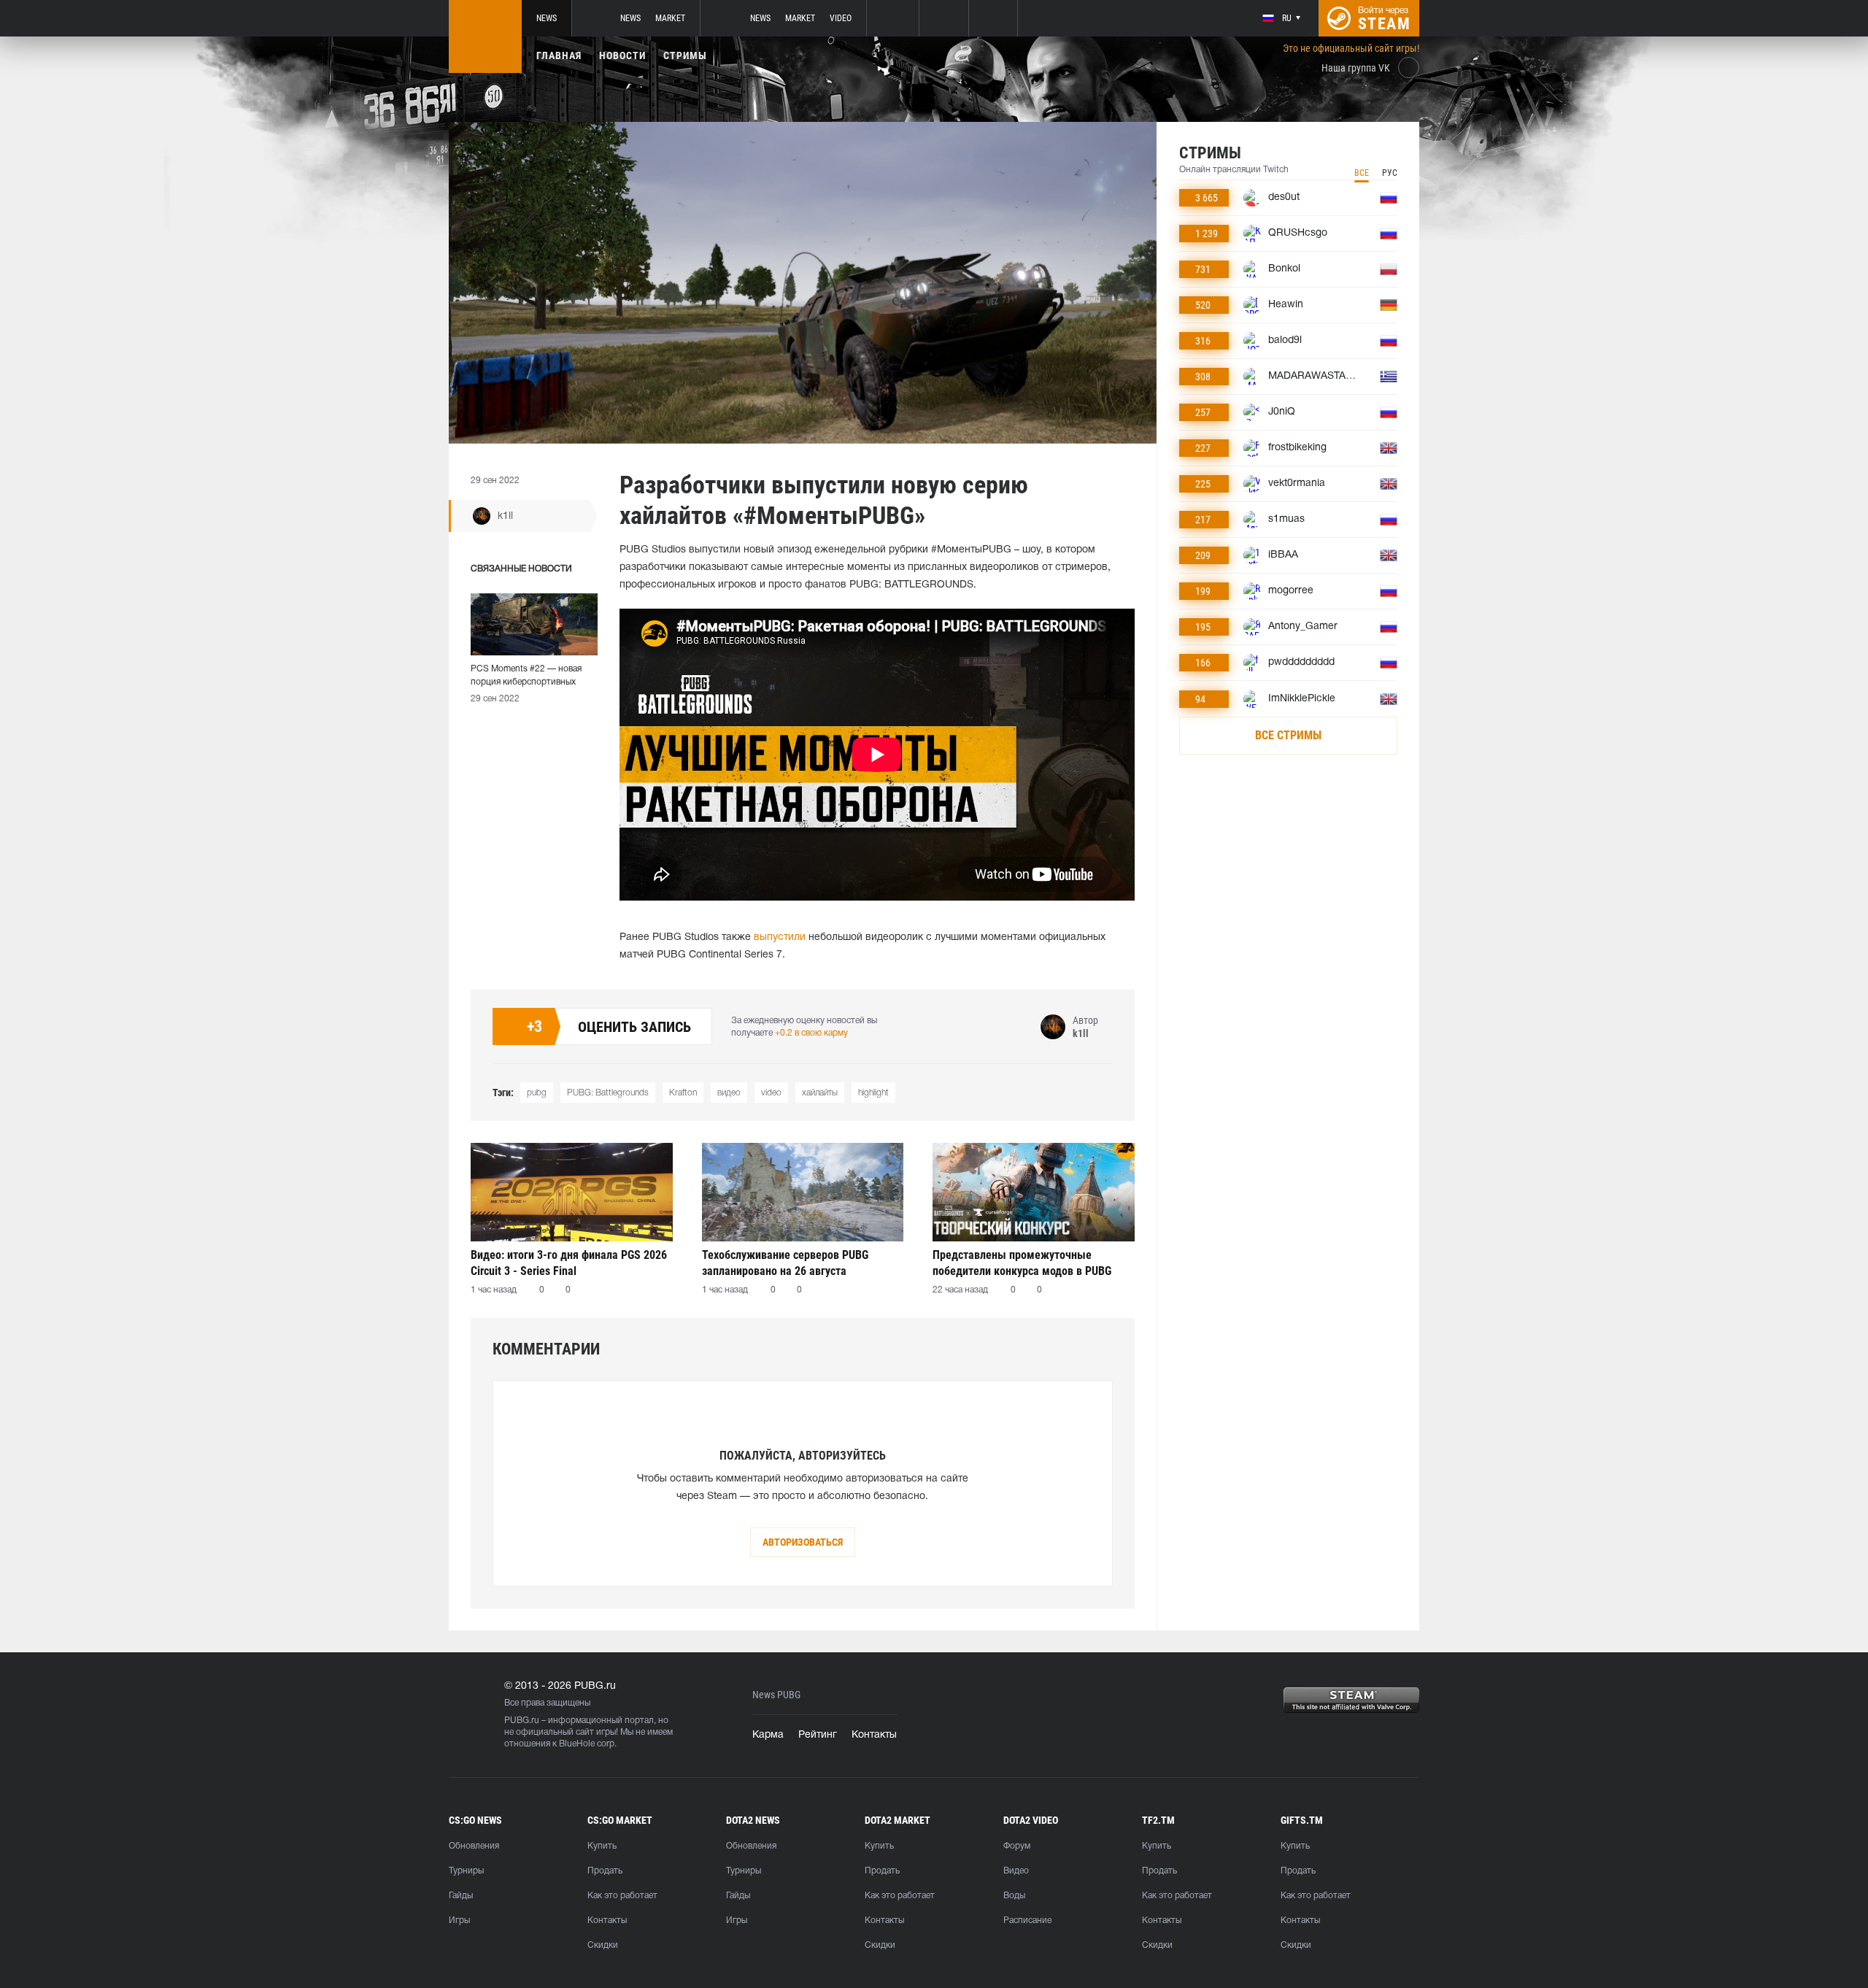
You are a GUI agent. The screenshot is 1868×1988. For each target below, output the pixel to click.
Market (670, 18)
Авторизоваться (803, 1542)
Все (1362, 173)
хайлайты (820, 1093)
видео (729, 1093)
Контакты (874, 1735)
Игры (459, 1920)
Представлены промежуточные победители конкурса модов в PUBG (1022, 1263)
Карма (768, 1735)
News (547, 18)
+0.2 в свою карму (811, 1033)
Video (841, 18)
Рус (1390, 173)
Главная (559, 55)
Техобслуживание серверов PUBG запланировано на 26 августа (785, 1263)
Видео (1016, 1871)
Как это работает (622, 1896)
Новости (622, 55)
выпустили (780, 937)
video (771, 1093)
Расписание (1027, 1920)
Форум (1017, 1846)
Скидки (603, 1945)
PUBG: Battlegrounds (608, 1093)
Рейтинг (818, 1735)
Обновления (474, 1846)
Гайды (461, 1896)
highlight (873, 1093)
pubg (537, 1093)
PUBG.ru (522, 1721)
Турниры (466, 1871)
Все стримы (1288, 735)
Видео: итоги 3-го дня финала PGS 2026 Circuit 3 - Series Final (569, 1263)
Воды (1014, 1896)
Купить (602, 1846)
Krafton (683, 1093)
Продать (605, 1871)
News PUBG (776, 1695)
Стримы (685, 55)
